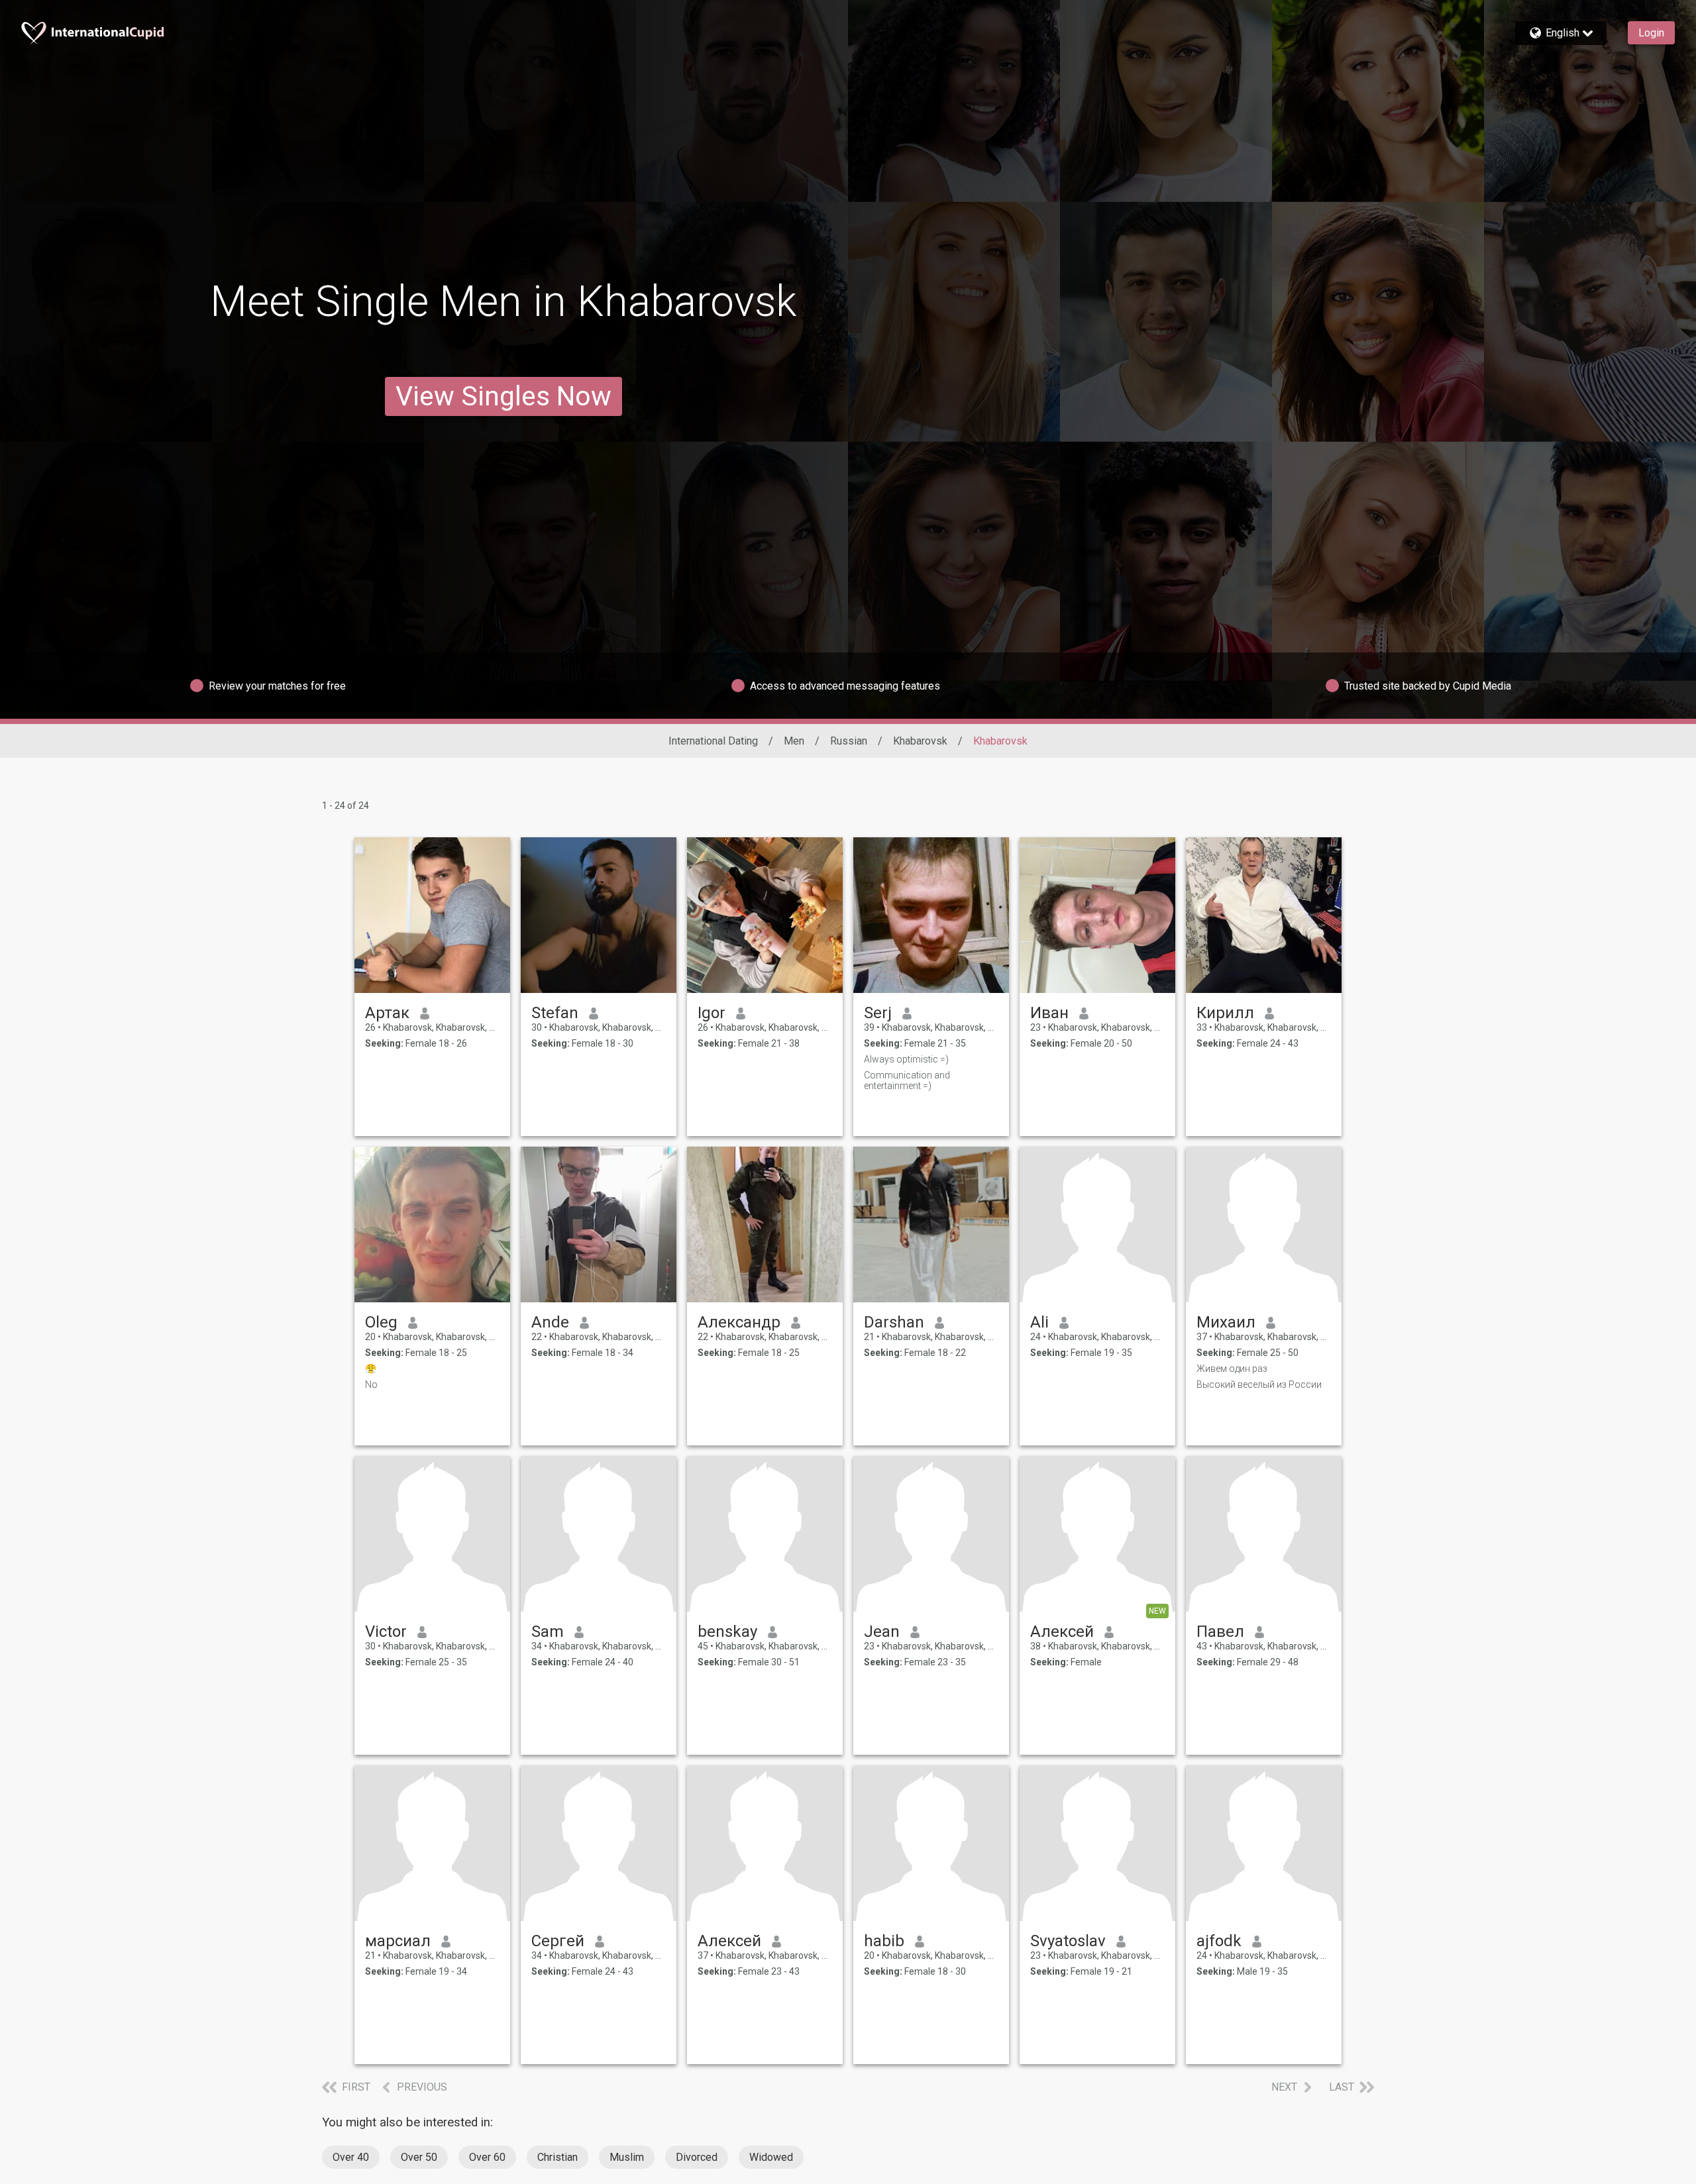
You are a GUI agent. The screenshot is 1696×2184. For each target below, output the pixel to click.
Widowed (771, 2157)
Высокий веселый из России (1259, 1384)
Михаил (1226, 1322)
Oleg (381, 1322)
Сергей (558, 1941)
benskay (727, 1632)
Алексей (1062, 1632)
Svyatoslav (1068, 1941)
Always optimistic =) (906, 1059)
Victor (386, 1632)
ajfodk (1219, 1941)
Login (1651, 33)
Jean (882, 1632)
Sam (548, 1632)
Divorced (697, 2157)
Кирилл (1225, 1013)
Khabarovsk (920, 741)
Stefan (555, 1013)
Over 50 (419, 2157)
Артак (387, 1013)
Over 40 (351, 2157)
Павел (1220, 1632)
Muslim (627, 2157)
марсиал (398, 1941)
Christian (557, 2157)
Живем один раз (1232, 1369)
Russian (849, 741)
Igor (712, 1013)
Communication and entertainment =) (907, 1080)
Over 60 (487, 2157)
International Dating (713, 741)
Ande (550, 1322)
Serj (878, 1013)
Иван (1049, 1013)
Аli (1039, 1322)
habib (884, 1941)
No (371, 1384)
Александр (739, 1322)
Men (794, 741)
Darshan (894, 1322)
